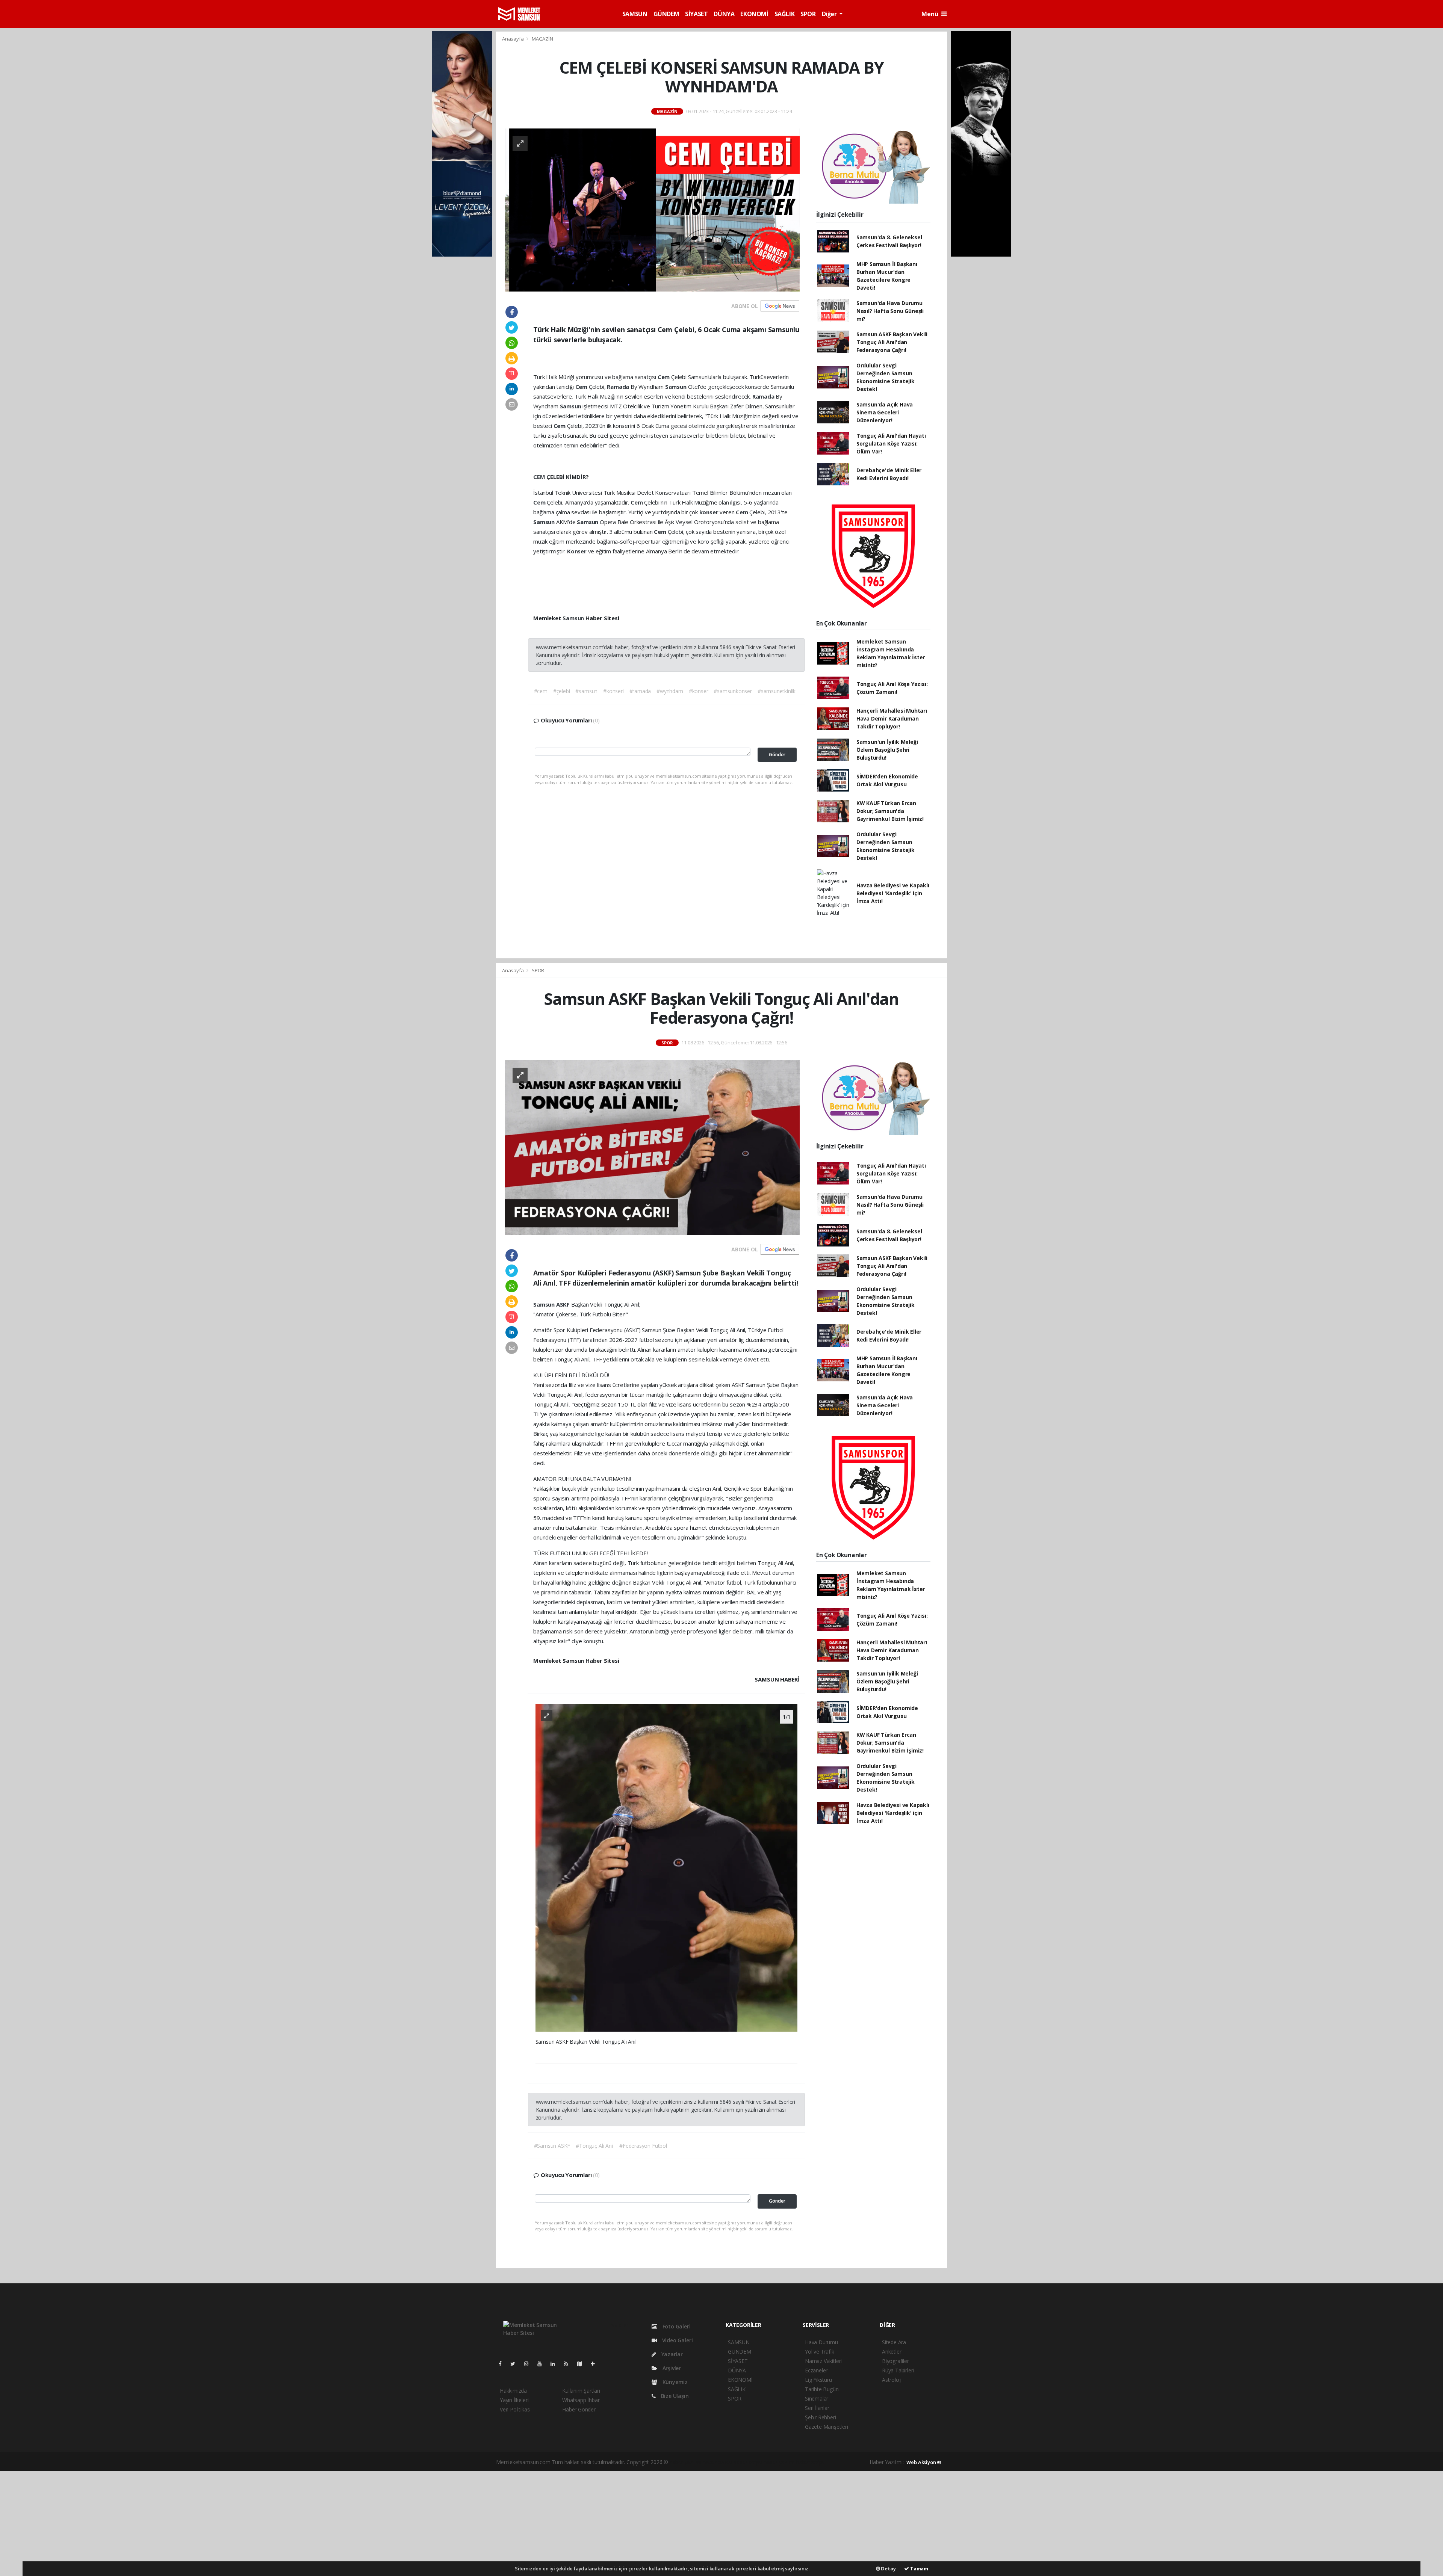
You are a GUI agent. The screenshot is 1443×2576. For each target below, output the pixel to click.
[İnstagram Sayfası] (529, 2364)
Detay (888, 2568)
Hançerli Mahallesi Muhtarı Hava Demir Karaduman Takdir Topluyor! (892, 718)
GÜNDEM (666, 14)
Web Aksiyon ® (924, 2462)
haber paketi (718, 2462)
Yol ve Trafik (820, 2352)
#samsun (586, 691)
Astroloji (892, 2380)
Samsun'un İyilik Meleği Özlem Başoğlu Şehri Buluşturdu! (887, 750)
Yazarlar (671, 2354)
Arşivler (671, 2368)
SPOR (808, 14)
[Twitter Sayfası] (516, 2364)
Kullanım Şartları (581, 2391)
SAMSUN (635, 14)
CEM (540, 477)
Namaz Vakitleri (823, 2361)
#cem (541, 691)
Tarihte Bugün (822, 2389)
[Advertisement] (721, 2523)
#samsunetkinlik (777, 691)
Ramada (619, 387)
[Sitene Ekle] (596, 2364)
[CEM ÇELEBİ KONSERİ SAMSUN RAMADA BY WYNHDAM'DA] (652, 209)
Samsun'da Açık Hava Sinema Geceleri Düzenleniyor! (885, 412)
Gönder (777, 755)
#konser (699, 691)
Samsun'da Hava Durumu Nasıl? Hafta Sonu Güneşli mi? (890, 311)
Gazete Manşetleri (827, 2427)
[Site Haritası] (582, 2364)
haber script (810, 2462)
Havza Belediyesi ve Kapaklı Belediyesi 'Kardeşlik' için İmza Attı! (893, 893)
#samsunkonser (733, 691)
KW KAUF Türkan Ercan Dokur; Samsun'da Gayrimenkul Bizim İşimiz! (890, 811)
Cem (664, 377)
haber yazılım (780, 2462)
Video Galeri (677, 2340)
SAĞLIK (785, 14)
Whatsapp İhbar (581, 2400)
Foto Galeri (676, 2326)
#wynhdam (670, 691)
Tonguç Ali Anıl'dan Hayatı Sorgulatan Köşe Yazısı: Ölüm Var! (891, 443)
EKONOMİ (754, 14)
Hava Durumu (821, 2342)
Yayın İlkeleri (514, 2400)
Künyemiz (674, 2382)
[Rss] (569, 2364)
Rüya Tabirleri (898, 2370)
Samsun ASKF (552, 1304)
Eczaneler (816, 2370)
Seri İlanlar (817, 2408)
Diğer (830, 14)
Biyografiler (895, 2361)
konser (710, 512)
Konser (578, 551)
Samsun (677, 387)
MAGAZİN (542, 39)
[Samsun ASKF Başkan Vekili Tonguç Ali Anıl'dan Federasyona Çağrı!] (652, 1147)
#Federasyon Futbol (643, 2146)
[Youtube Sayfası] (543, 2364)
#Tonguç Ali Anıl (595, 2146)
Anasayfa (513, 39)
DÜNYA (724, 14)
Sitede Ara (894, 2342)
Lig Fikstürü (818, 2380)
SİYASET (696, 14)
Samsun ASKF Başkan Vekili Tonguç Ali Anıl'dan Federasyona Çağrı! (892, 342)
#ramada (640, 691)
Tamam (919, 2568)
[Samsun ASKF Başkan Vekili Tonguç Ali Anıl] (667, 1867)
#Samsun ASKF (552, 2146)
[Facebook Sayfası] (503, 2364)
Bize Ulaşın (674, 2396)
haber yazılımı (686, 2462)
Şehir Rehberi (821, 2417)
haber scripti (748, 2462)
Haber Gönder (579, 2409)
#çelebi (562, 691)
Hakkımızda (513, 2391)
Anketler (892, 2352)
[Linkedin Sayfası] (556, 2364)
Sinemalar (817, 2398)
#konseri (613, 691)
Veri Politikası (515, 2409)
